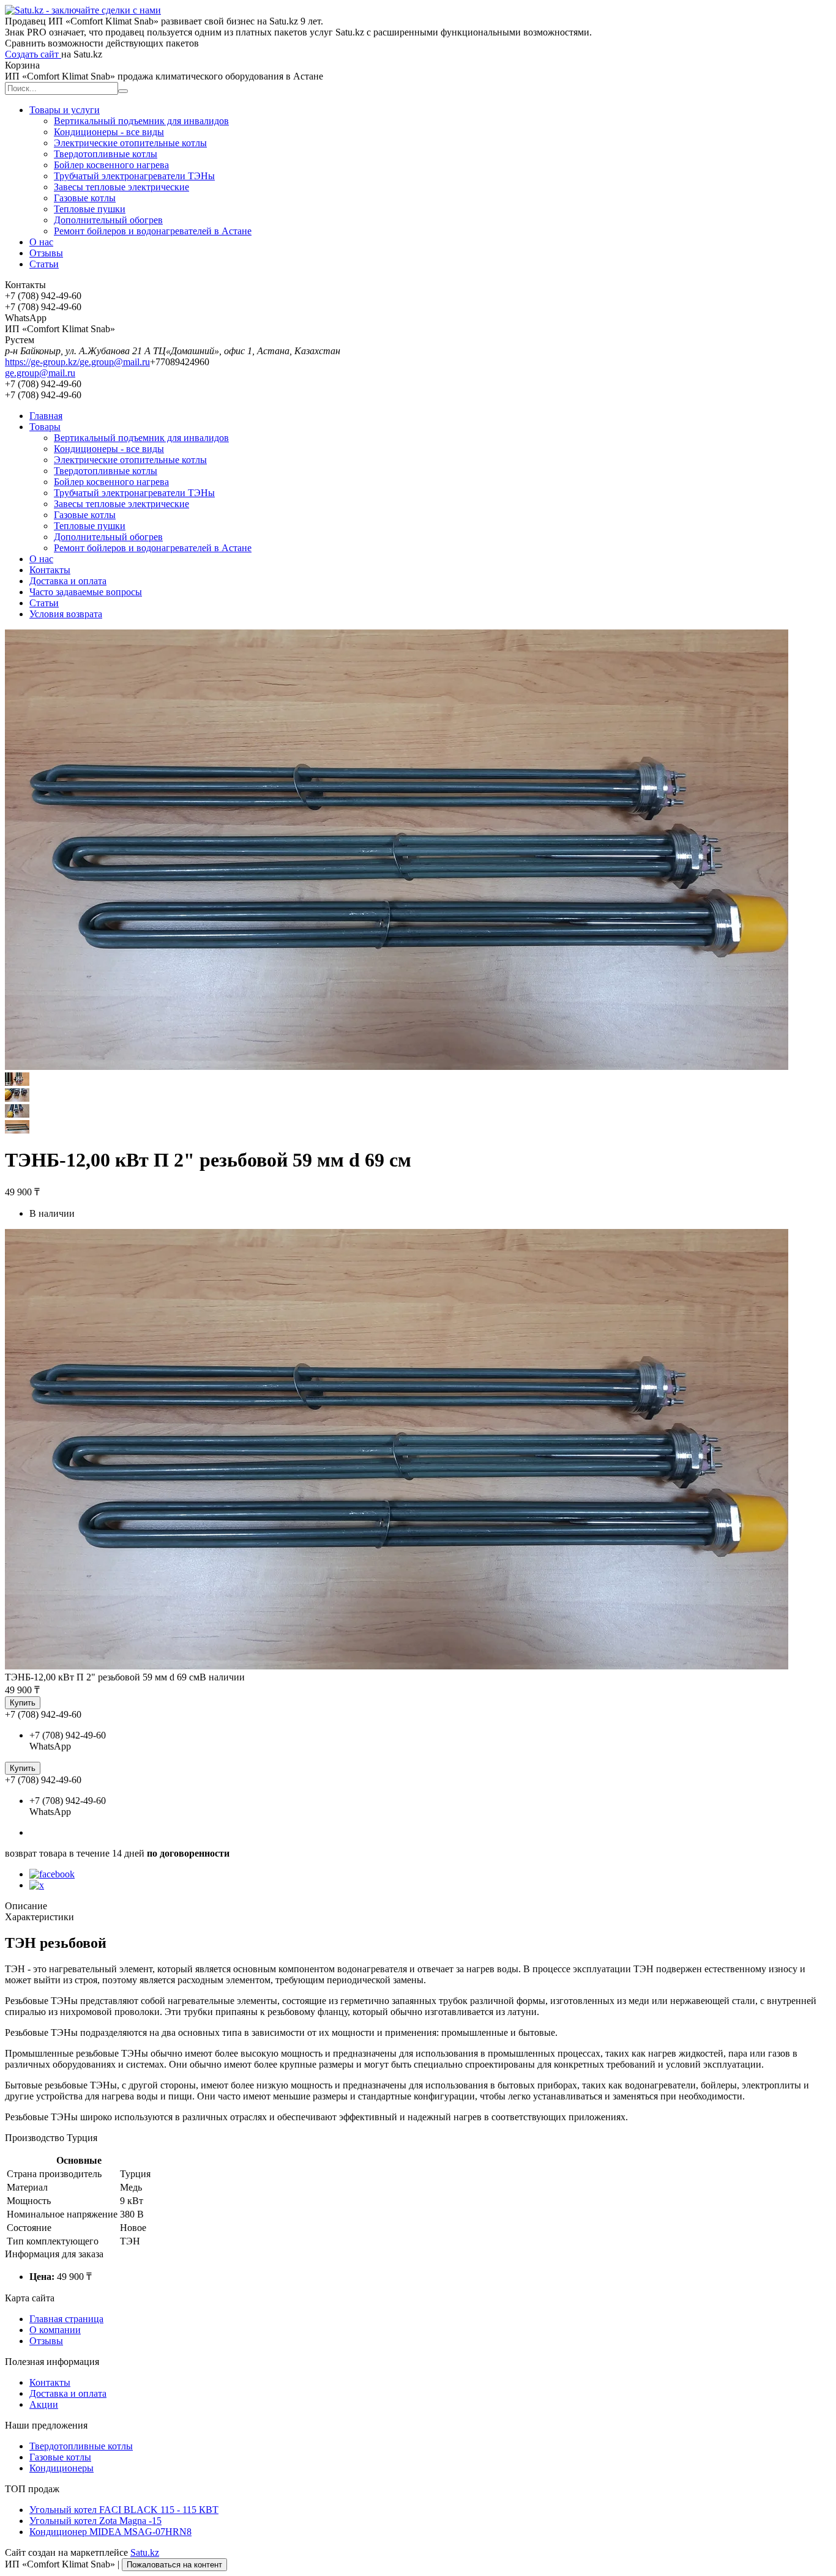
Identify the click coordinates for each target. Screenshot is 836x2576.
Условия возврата (66, 614)
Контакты (50, 570)
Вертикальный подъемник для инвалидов (141, 121)
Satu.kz (145, 2552)
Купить (23, 1703)
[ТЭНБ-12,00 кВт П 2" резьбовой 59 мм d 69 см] (397, 1666)
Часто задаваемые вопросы (86, 592)
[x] (37, 1885)
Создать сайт (33, 54)
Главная (46, 416)
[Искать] (123, 91)
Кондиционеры (62, 2468)
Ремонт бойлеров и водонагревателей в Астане (153, 231)
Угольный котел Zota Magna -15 (95, 2521)
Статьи (44, 264)
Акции (44, 2404)
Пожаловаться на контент (174, 2565)
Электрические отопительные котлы (130, 143)
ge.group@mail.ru (115, 362)
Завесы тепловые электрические (121, 187)
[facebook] (52, 1874)
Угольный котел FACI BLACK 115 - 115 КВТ (124, 2510)
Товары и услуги (65, 110)
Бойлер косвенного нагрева (111, 165)
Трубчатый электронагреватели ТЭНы (134, 176)
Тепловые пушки (90, 209)
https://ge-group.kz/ (42, 362)
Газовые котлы (85, 198)
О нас (41, 242)
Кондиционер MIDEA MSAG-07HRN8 (110, 2532)
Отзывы (46, 253)
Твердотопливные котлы (106, 154)
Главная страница (66, 2319)
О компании (55, 2330)
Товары (45, 427)
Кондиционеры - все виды (109, 132)
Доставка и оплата (68, 581)
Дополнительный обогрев (108, 220)
